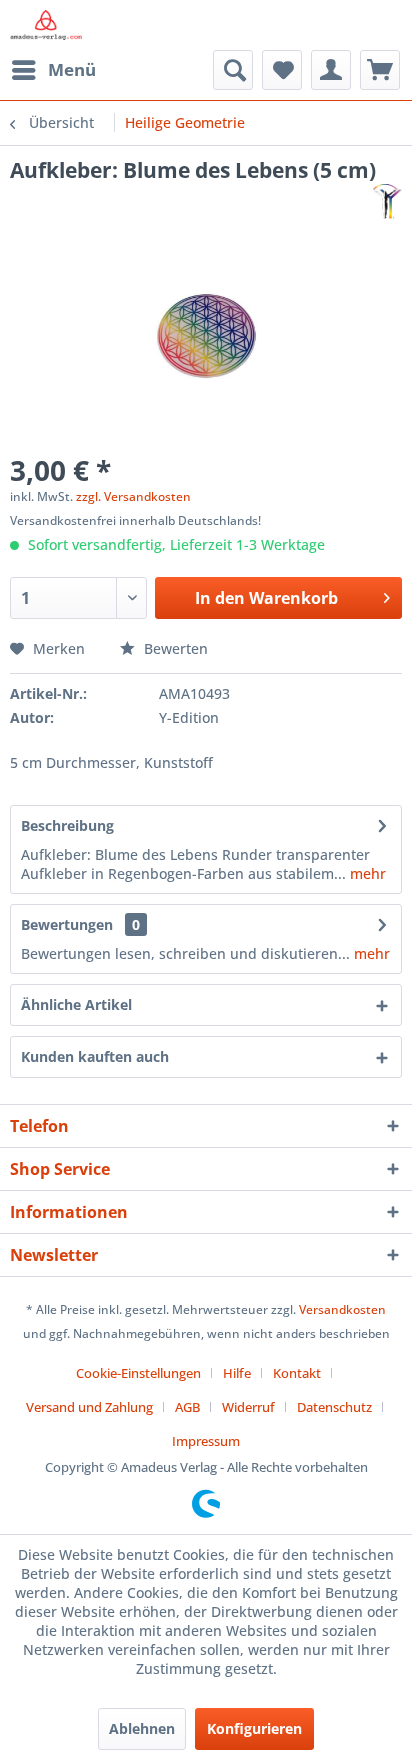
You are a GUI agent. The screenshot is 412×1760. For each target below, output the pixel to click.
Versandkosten (342, 1309)
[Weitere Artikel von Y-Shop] (387, 201)
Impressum (206, 1441)
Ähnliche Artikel (76, 1004)
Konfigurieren (254, 1728)
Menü (72, 69)
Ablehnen (142, 1728)
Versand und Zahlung (89, 1407)
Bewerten (174, 648)
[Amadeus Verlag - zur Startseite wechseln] (46, 25)
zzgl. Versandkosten (133, 496)
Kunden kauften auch (95, 1056)
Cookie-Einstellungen (138, 1373)
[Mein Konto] (331, 70)
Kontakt (297, 1373)
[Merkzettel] (282, 70)
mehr (366, 873)
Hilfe (237, 1373)
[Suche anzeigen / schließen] (233, 70)
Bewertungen (67, 924)
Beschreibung (67, 825)
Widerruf (248, 1407)
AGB (187, 1407)
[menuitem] (53, 70)
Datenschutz (334, 1407)
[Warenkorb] (380, 70)
